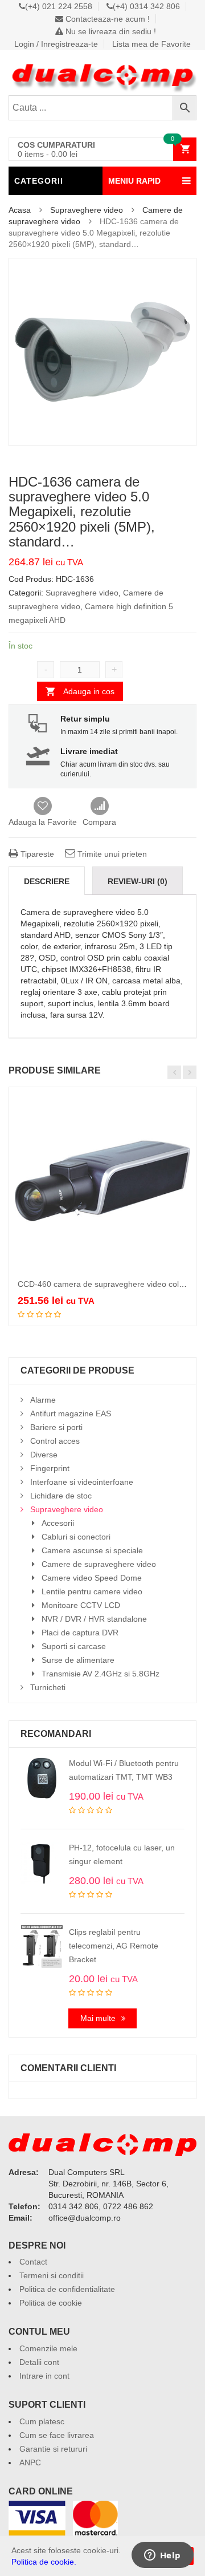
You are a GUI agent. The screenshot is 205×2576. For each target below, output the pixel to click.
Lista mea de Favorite (151, 44)
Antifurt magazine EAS (71, 1413)
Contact (33, 2262)
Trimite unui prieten (111, 854)
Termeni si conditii (52, 2275)
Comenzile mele (48, 2348)
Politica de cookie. (44, 2562)
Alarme (43, 1400)
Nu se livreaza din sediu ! (110, 31)
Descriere (47, 881)
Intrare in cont (44, 2376)
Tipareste (36, 854)
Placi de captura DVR (80, 1633)
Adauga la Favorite (43, 822)
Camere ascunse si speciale (92, 1550)
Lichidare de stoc (61, 1496)
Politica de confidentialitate (67, 2289)
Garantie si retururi (53, 2449)
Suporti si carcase (74, 1646)
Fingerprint (50, 1468)
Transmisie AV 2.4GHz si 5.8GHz (101, 1674)
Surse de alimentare (78, 1660)
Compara (99, 807)
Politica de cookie (51, 2303)
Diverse (44, 1455)
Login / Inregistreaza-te (56, 44)
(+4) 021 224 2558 (59, 6)
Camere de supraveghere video (99, 1564)
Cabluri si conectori (76, 1537)
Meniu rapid (134, 181)
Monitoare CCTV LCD (81, 1605)
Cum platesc (42, 2421)
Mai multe (98, 2018)
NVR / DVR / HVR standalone (94, 1619)
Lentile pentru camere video (92, 1591)
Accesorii (58, 1523)
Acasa (20, 210)
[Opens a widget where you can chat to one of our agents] (162, 2556)
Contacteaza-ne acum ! (106, 19)
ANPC (30, 2462)
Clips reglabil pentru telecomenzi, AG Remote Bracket (114, 1946)
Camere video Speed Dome (92, 1578)
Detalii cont (39, 2362)
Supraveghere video (87, 210)
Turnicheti (48, 1687)
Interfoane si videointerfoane (82, 1482)
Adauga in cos (89, 691)
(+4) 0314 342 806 (146, 6)
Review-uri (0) (138, 881)
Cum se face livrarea (57, 2435)
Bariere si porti (56, 1427)
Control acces (55, 1441)
